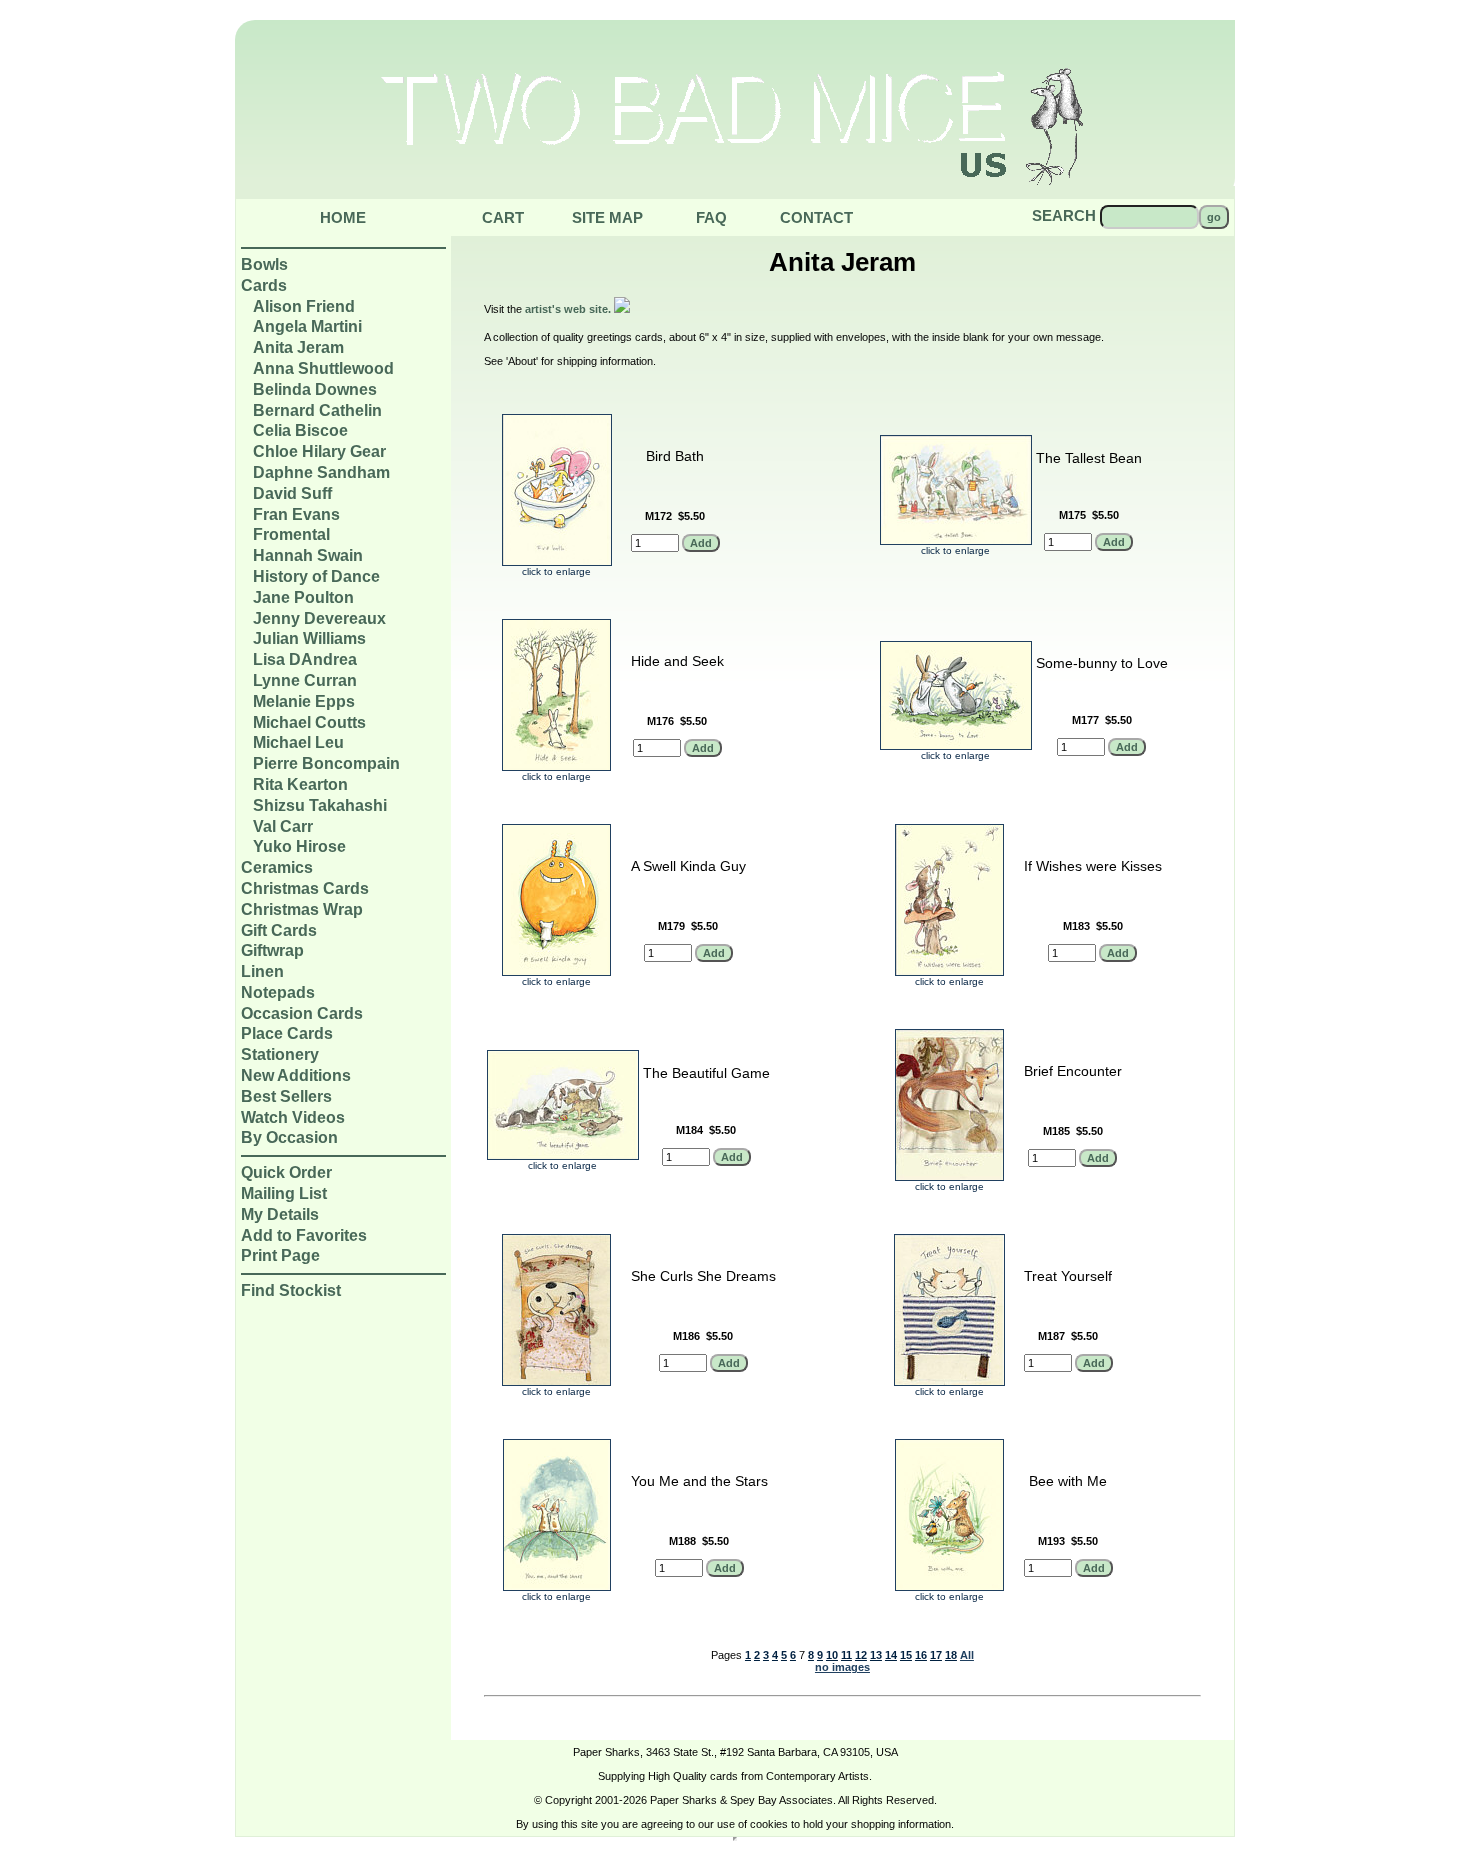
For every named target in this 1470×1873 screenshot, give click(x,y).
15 (906, 1655)
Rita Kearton (300, 784)
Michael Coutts (309, 722)
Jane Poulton (303, 597)
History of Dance (316, 576)
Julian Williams (309, 638)
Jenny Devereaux (319, 618)
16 (921, 1655)
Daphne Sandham (321, 472)
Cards (264, 285)
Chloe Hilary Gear (319, 451)
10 (832, 1655)
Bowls (264, 264)
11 (846, 1655)
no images (842, 1667)
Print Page (280, 1255)
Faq (711, 217)
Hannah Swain (308, 555)
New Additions (296, 1075)
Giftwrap (272, 950)
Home (343, 217)
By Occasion (289, 1137)
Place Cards (287, 1033)
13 (876, 1655)
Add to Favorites (304, 1235)
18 (951, 1655)
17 (936, 1655)
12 (861, 1655)
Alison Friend (304, 306)
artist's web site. (569, 309)
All (967, 1655)
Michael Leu (298, 742)
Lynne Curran (305, 680)
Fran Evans (296, 514)
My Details (280, 1214)
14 (891, 1655)
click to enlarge (556, 571)
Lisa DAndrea (305, 659)
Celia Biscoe (300, 430)
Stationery (280, 1054)
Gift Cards (279, 930)
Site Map (607, 217)
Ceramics (277, 867)
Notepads (278, 992)
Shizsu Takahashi (320, 805)
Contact (816, 217)
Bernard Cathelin (317, 410)
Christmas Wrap (302, 909)
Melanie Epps (304, 701)
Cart (503, 217)
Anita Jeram (298, 347)
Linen (262, 971)
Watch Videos (293, 1117)
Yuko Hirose (299, 846)
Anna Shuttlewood (323, 368)
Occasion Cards (302, 1013)
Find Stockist (291, 1290)
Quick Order (286, 1172)
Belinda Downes (315, 389)
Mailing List (284, 1193)
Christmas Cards (305, 888)
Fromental (291, 534)
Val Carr (283, 826)
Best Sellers (286, 1096)
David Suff (292, 493)
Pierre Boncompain (326, 763)
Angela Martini (307, 326)
